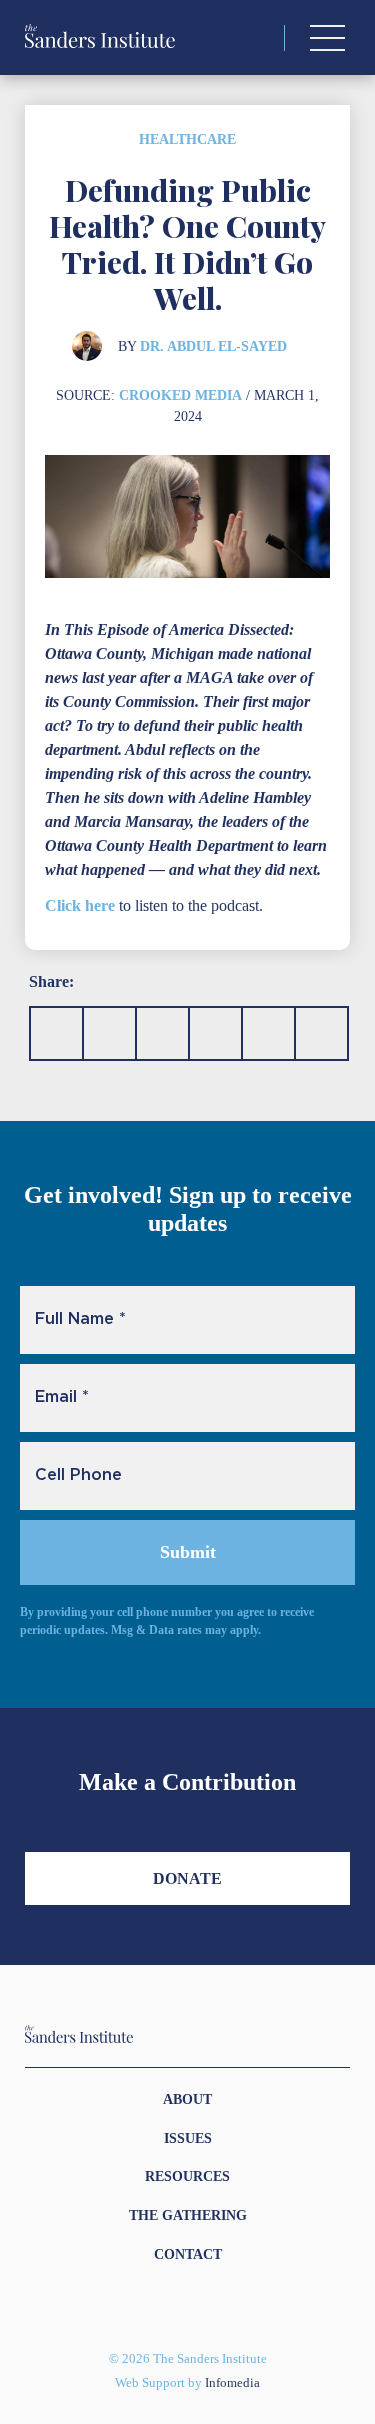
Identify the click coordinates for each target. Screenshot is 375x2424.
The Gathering (188, 2215)
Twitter (176, 2306)
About (187, 2099)
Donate (187, 1878)
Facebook (200, 2306)
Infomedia (232, 2383)
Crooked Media (180, 395)
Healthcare (187, 139)
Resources (187, 2176)
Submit (188, 1552)
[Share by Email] (215, 1033)
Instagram (152, 2306)
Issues (188, 2138)
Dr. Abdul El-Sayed (213, 346)
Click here (80, 905)
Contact (188, 2254)
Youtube (224, 2306)
